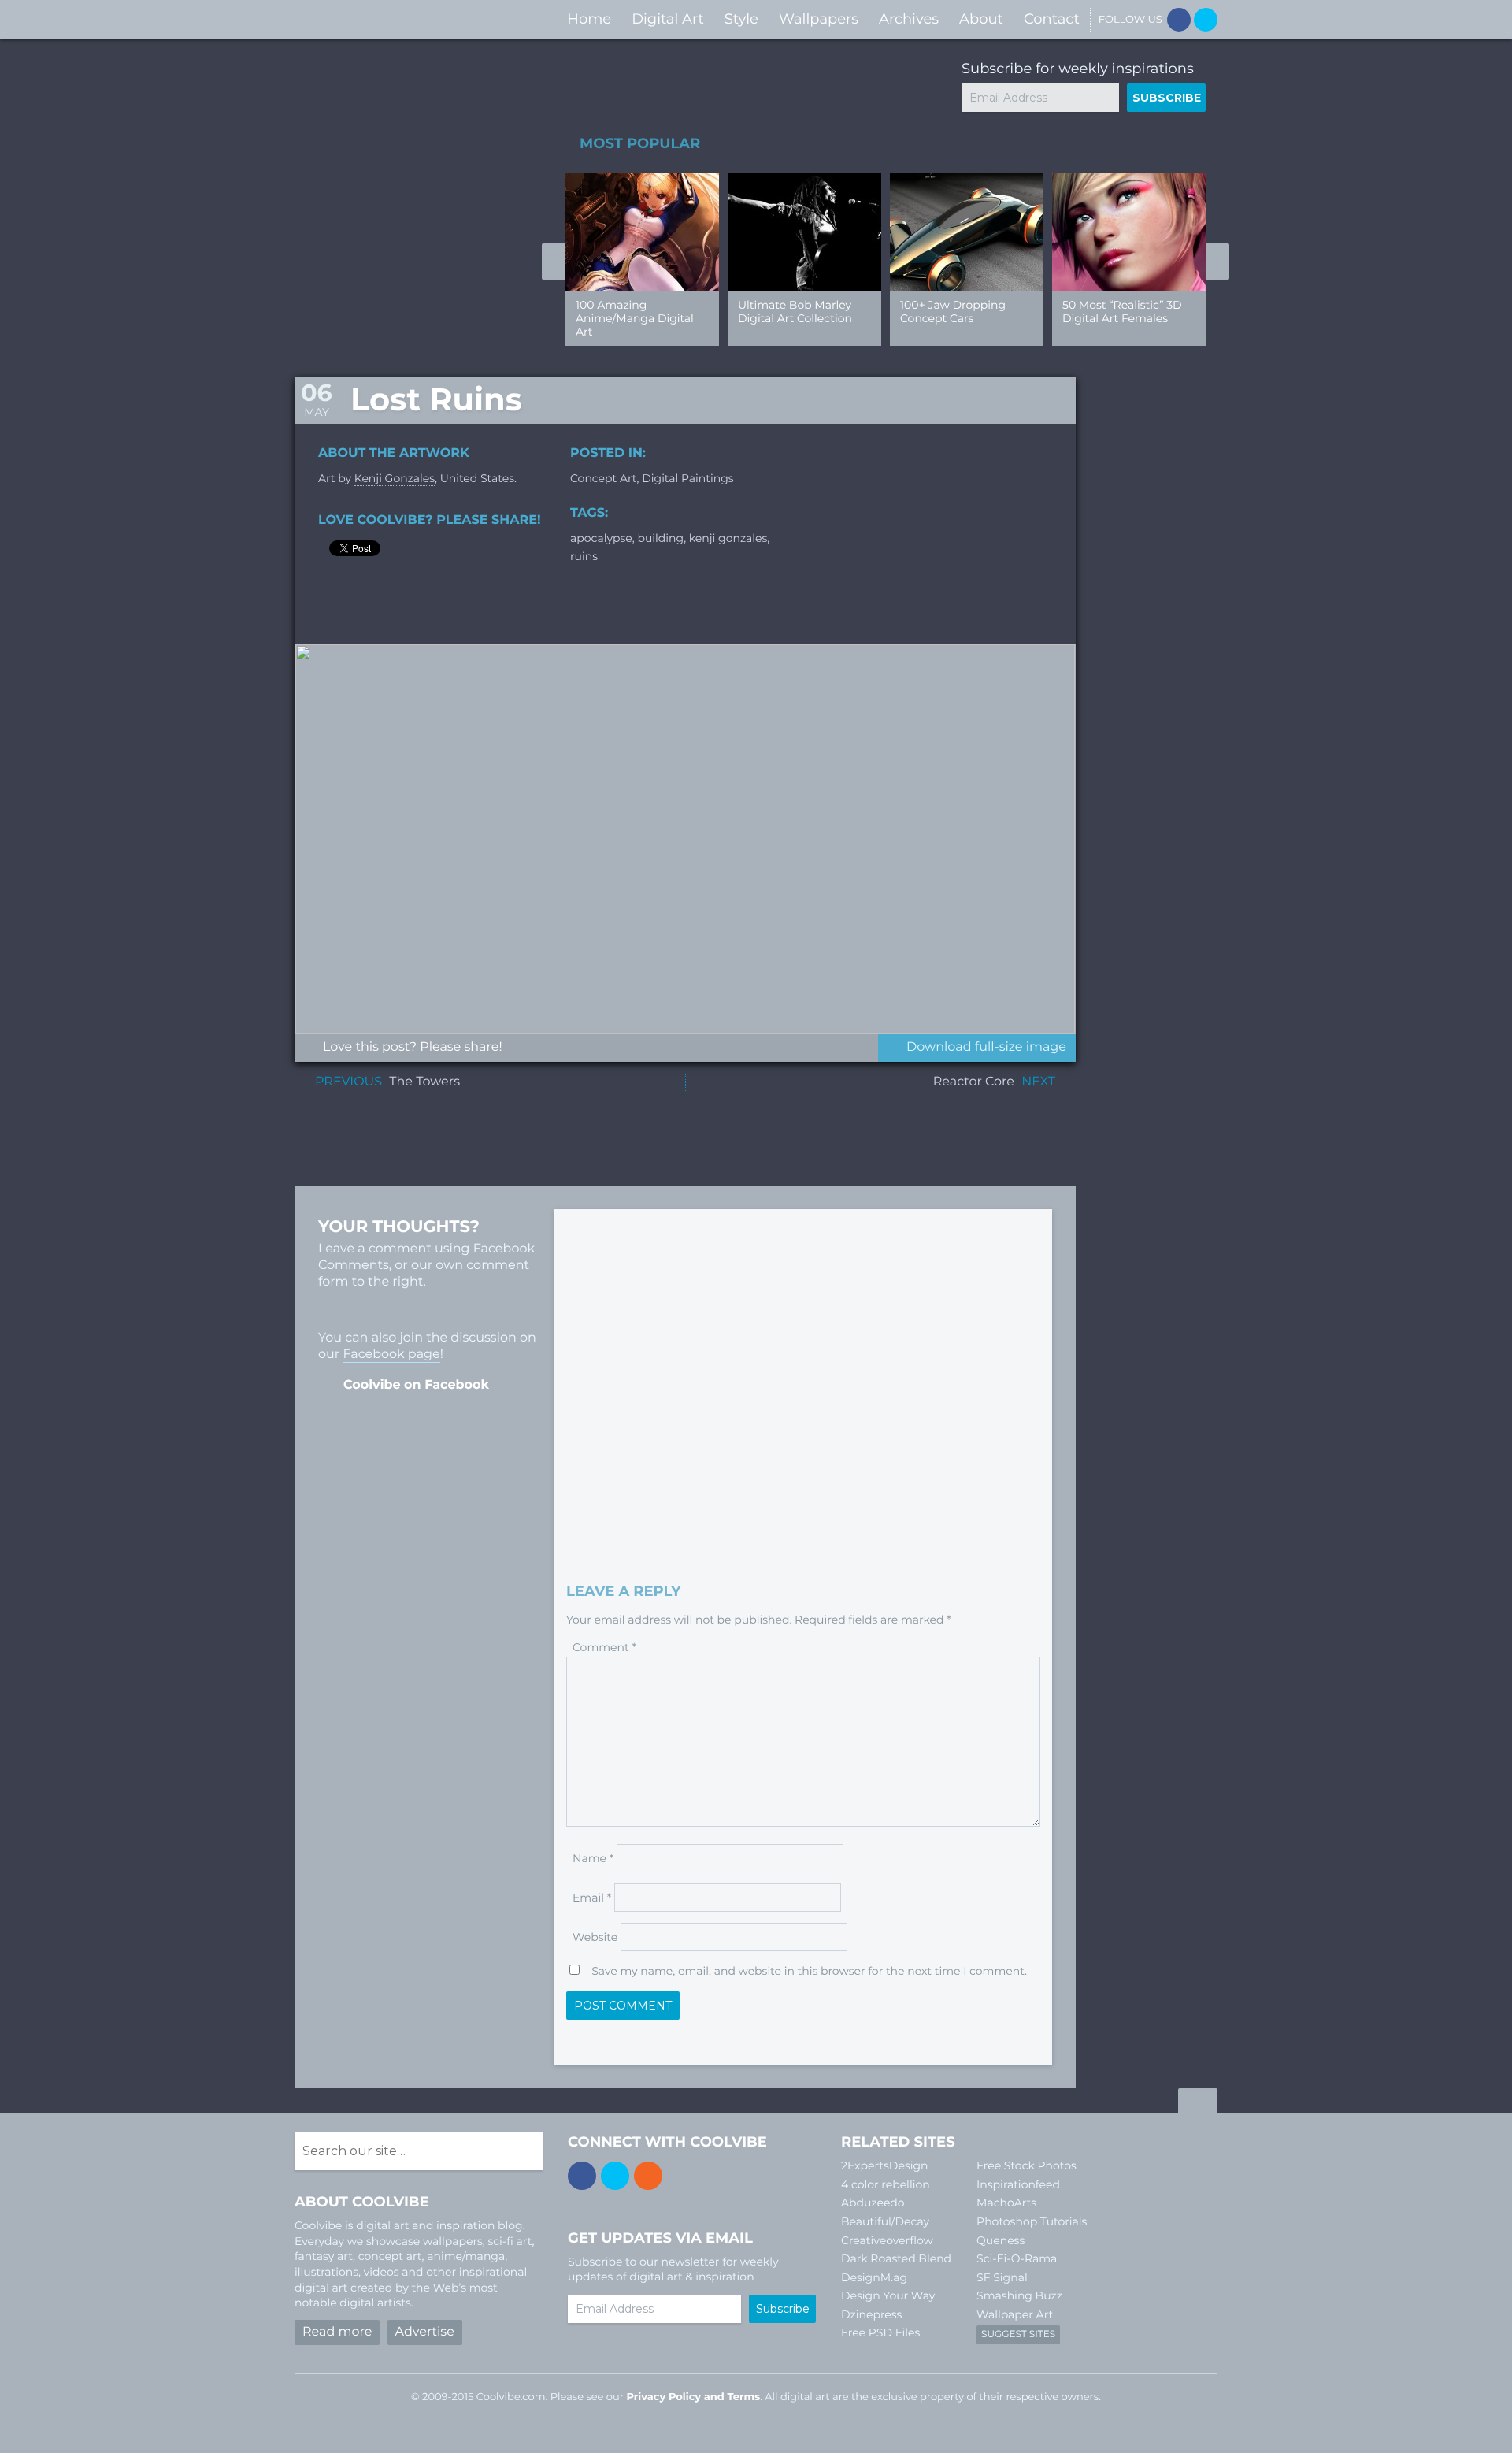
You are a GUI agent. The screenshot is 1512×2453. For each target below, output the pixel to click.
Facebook (1179, 20)
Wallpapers (819, 19)
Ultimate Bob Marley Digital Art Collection (795, 312)
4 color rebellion (886, 2184)
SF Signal (1002, 2277)
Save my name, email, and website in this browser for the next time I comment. (809, 1971)
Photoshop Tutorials (1032, 2221)
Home (589, 19)
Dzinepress (871, 2314)
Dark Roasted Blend (896, 2258)
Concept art (604, 478)
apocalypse (601, 538)
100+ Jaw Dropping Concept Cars (953, 312)
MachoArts (1006, 2203)
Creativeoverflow (887, 2240)
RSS (648, 2176)
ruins (584, 556)
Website (595, 1937)
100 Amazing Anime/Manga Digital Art (635, 318)
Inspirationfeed (1018, 2184)
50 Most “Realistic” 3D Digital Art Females (1122, 312)
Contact (1052, 19)
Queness (1001, 2240)
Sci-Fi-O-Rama (1017, 2258)
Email (592, 1898)
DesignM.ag (874, 2277)
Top (1198, 2103)
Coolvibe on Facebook (416, 1385)
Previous (554, 262)
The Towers (424, 1082)
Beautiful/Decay (885, 2221)
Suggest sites (1018, 2334)
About (981, 19)
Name (593, 1858)
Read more (337, 2332)
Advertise (425, 2332)
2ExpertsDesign (885, 2165)
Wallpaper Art (1015, 2314)
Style (741, 19)
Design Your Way (888, 2295)
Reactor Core (974, 1082)
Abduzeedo (873, 2203)
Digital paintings (687, 478)
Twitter (1206, 20)
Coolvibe (378, 19)
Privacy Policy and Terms (693, 2397)
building (660, 538)
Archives (909, 19)
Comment (604, 1647)
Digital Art (668, 19)
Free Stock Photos (1027, 2165)
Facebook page (391, 1355)
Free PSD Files (880, 2332)
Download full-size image (986, 1047)
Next (1217, 262)
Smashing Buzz (1019, 2295)
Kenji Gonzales (395, 478)
